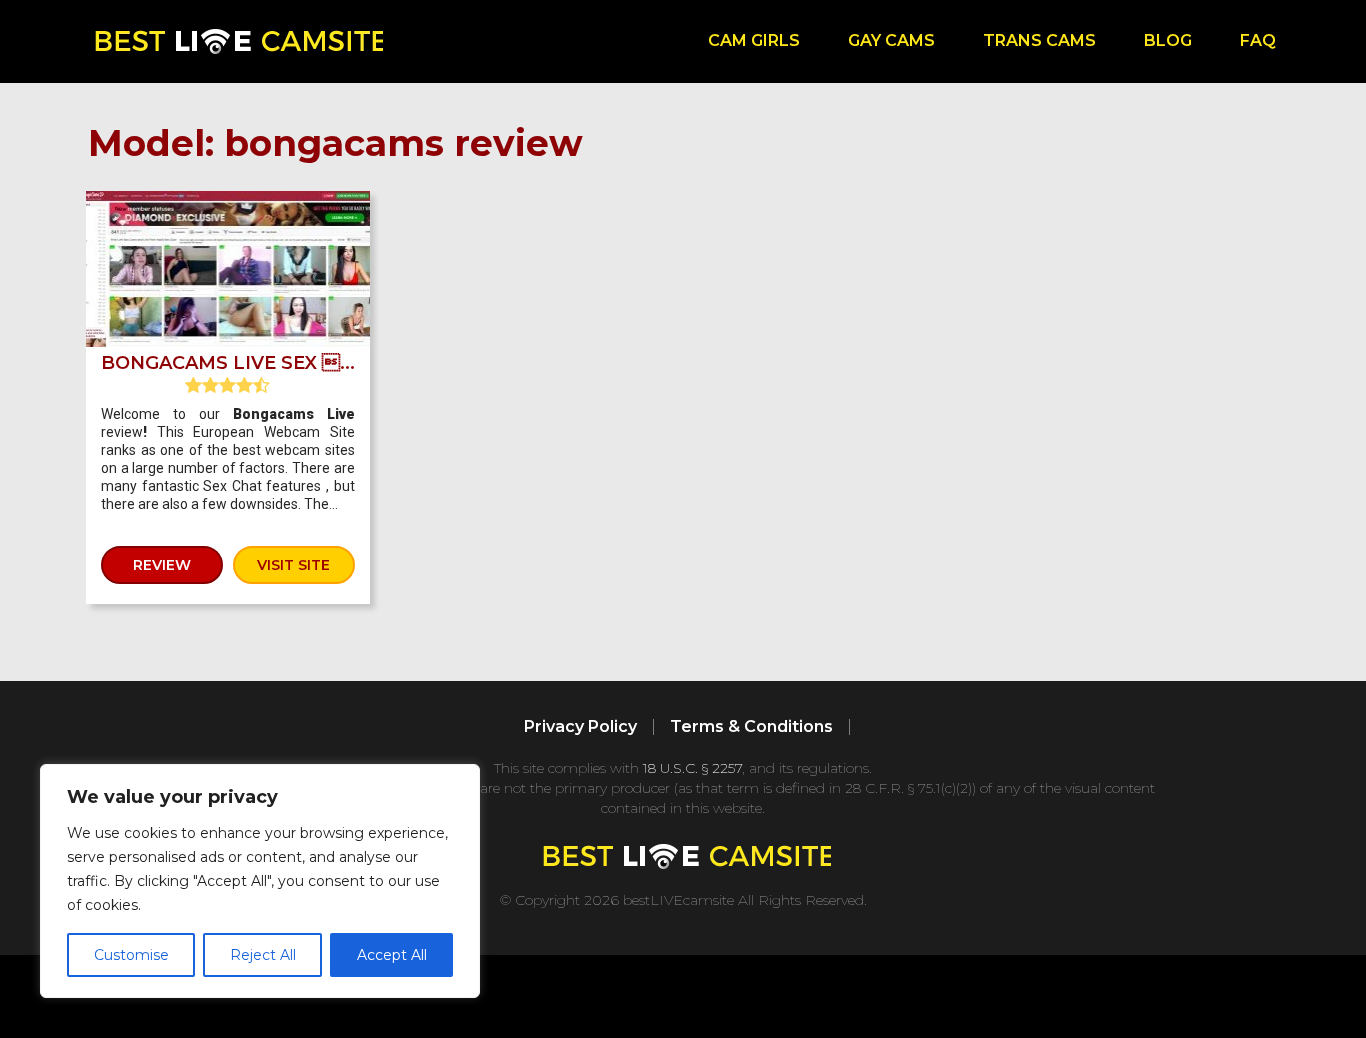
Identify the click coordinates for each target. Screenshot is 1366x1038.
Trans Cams (1039, 40)
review (162, 565)
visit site (293, 565)
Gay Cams (891, 40)
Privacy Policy (580, 726)
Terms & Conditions (751, 726)
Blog (1168, 40)
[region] (260, 881)
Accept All (392, 955)
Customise (131, 955)
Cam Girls (754, 40)
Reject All (263, 955)
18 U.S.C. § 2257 (692, 768)
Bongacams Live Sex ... (228, 363)
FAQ (1258, 40)
